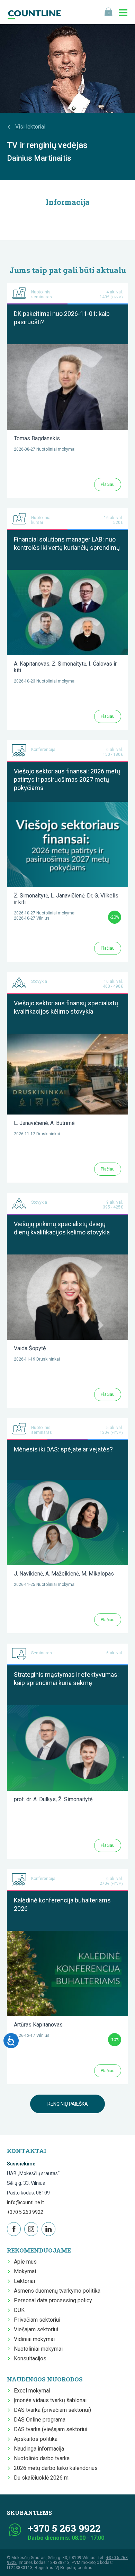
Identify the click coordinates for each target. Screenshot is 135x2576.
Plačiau (108, 485)
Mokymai (25, 2271)
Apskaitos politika (36, 2439)
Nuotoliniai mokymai (38, 2349)
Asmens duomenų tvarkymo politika (57, 2291)
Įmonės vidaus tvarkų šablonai (50, 2400)
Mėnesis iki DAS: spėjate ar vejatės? (63, 1449)
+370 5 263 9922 (25, 2212)
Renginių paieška (68, 2104)
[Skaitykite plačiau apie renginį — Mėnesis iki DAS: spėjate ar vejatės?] (67, 1483)
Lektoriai (24, 2281)
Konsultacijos (30, 2358)
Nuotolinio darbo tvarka (42, 2458)
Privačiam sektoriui (37, 2320)
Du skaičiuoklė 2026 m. (42, 2478)
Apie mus (25, 2262)
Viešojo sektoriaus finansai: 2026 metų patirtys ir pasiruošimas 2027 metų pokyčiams (67, 779)
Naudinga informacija (39, 2449)
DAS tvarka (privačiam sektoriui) (52, 2410)
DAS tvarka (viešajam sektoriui (51, 2429)
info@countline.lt (25, 2202)
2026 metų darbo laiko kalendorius (56, 2468)
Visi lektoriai (30, 127)
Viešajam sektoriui (36, 2329)
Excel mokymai (32, 2391)
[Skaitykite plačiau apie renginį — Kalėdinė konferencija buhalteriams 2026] (67, 1934)
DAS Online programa (40, 2420)
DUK (19, 2310)
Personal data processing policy (53, 2300)
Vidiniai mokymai (34, 2339)
